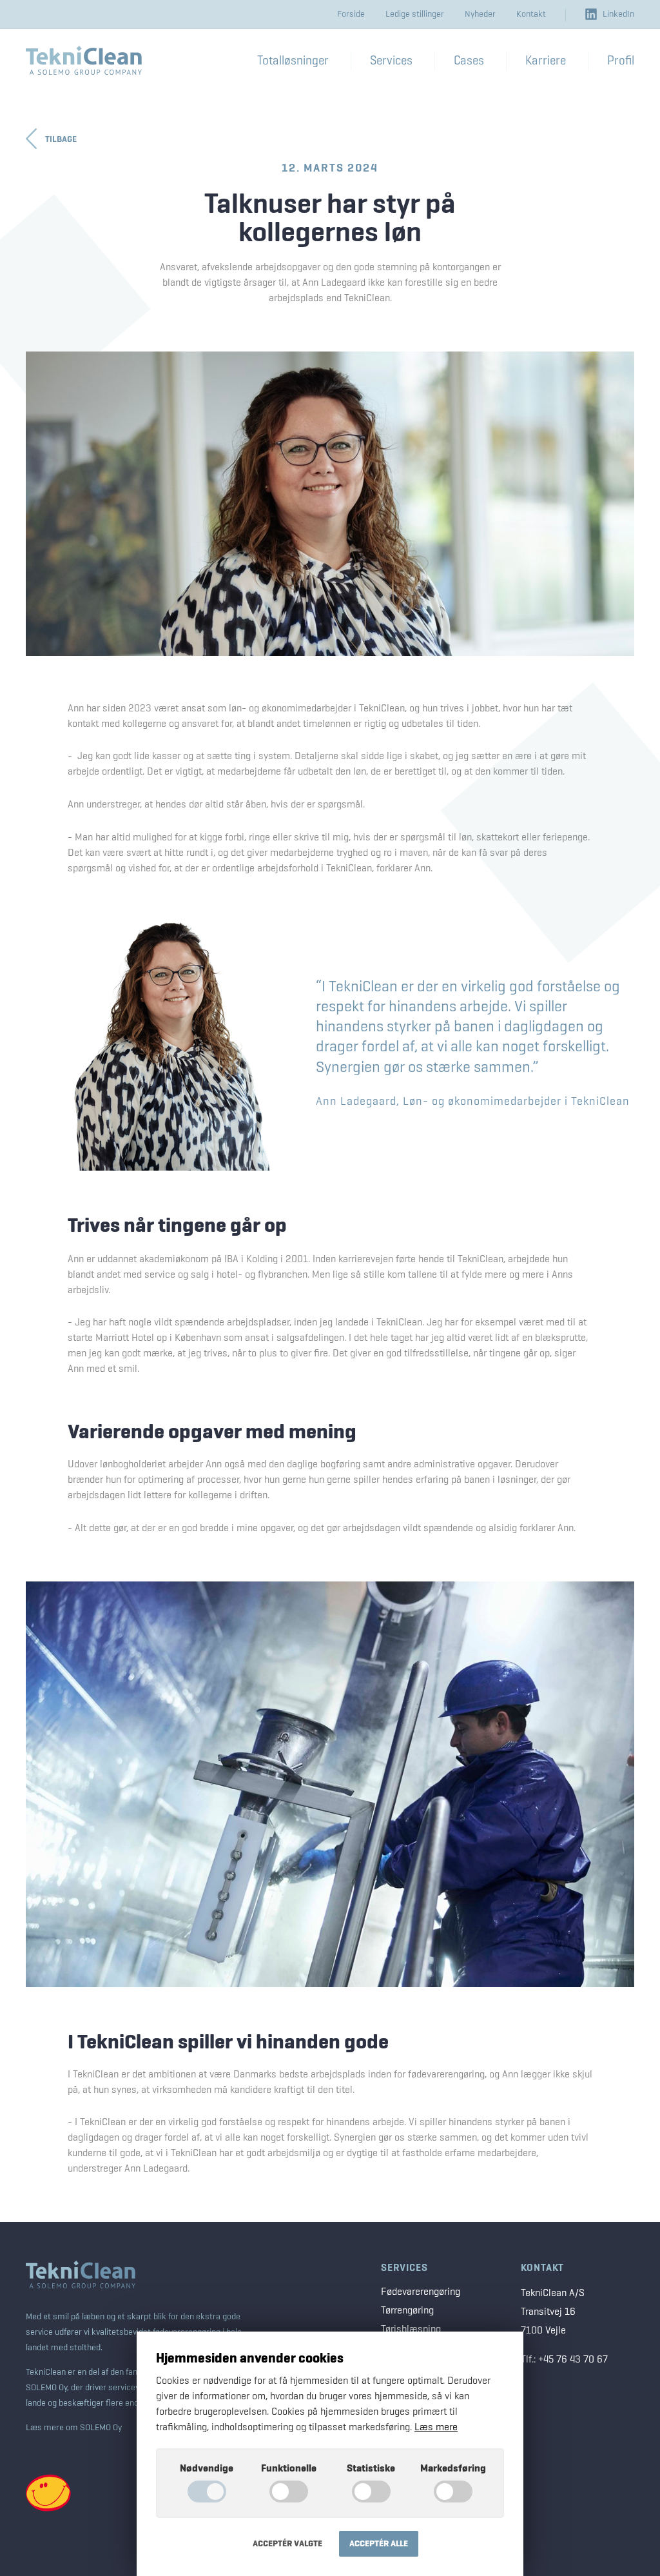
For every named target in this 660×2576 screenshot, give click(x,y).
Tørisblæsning (411, 2330)
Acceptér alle (379, 2544)
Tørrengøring (407, 2311)
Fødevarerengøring (421, 2292)
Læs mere (436, 2428)
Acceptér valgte (287, 2544)
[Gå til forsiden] (84, 60)
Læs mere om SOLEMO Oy (74, 2428)
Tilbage (61, 139)
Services (404, 2268)
